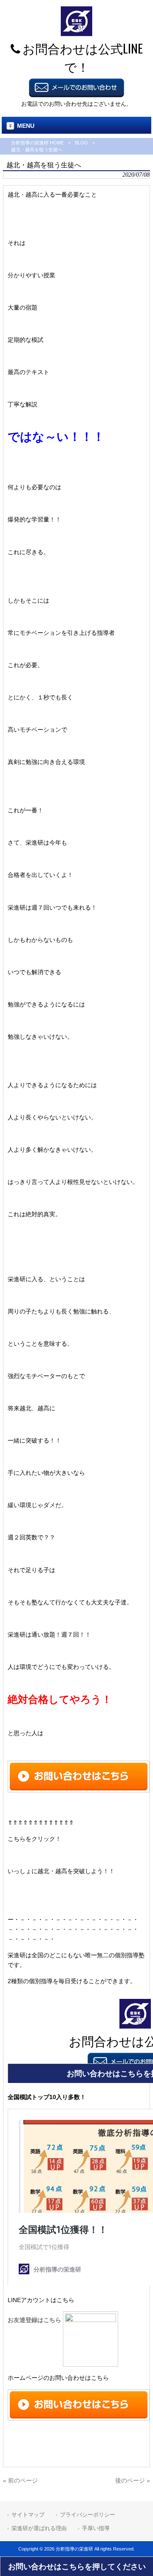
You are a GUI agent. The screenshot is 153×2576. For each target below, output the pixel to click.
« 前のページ (20, 2480)
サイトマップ (28, 2515)
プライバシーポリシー (88, 2515)
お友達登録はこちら (35, 2320)
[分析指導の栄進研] (76, 34)
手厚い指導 (96, 2528)
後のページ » (133, 2480)
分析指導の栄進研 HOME (37, 143)
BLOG (81, 143)
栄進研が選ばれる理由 (39, 2528)
